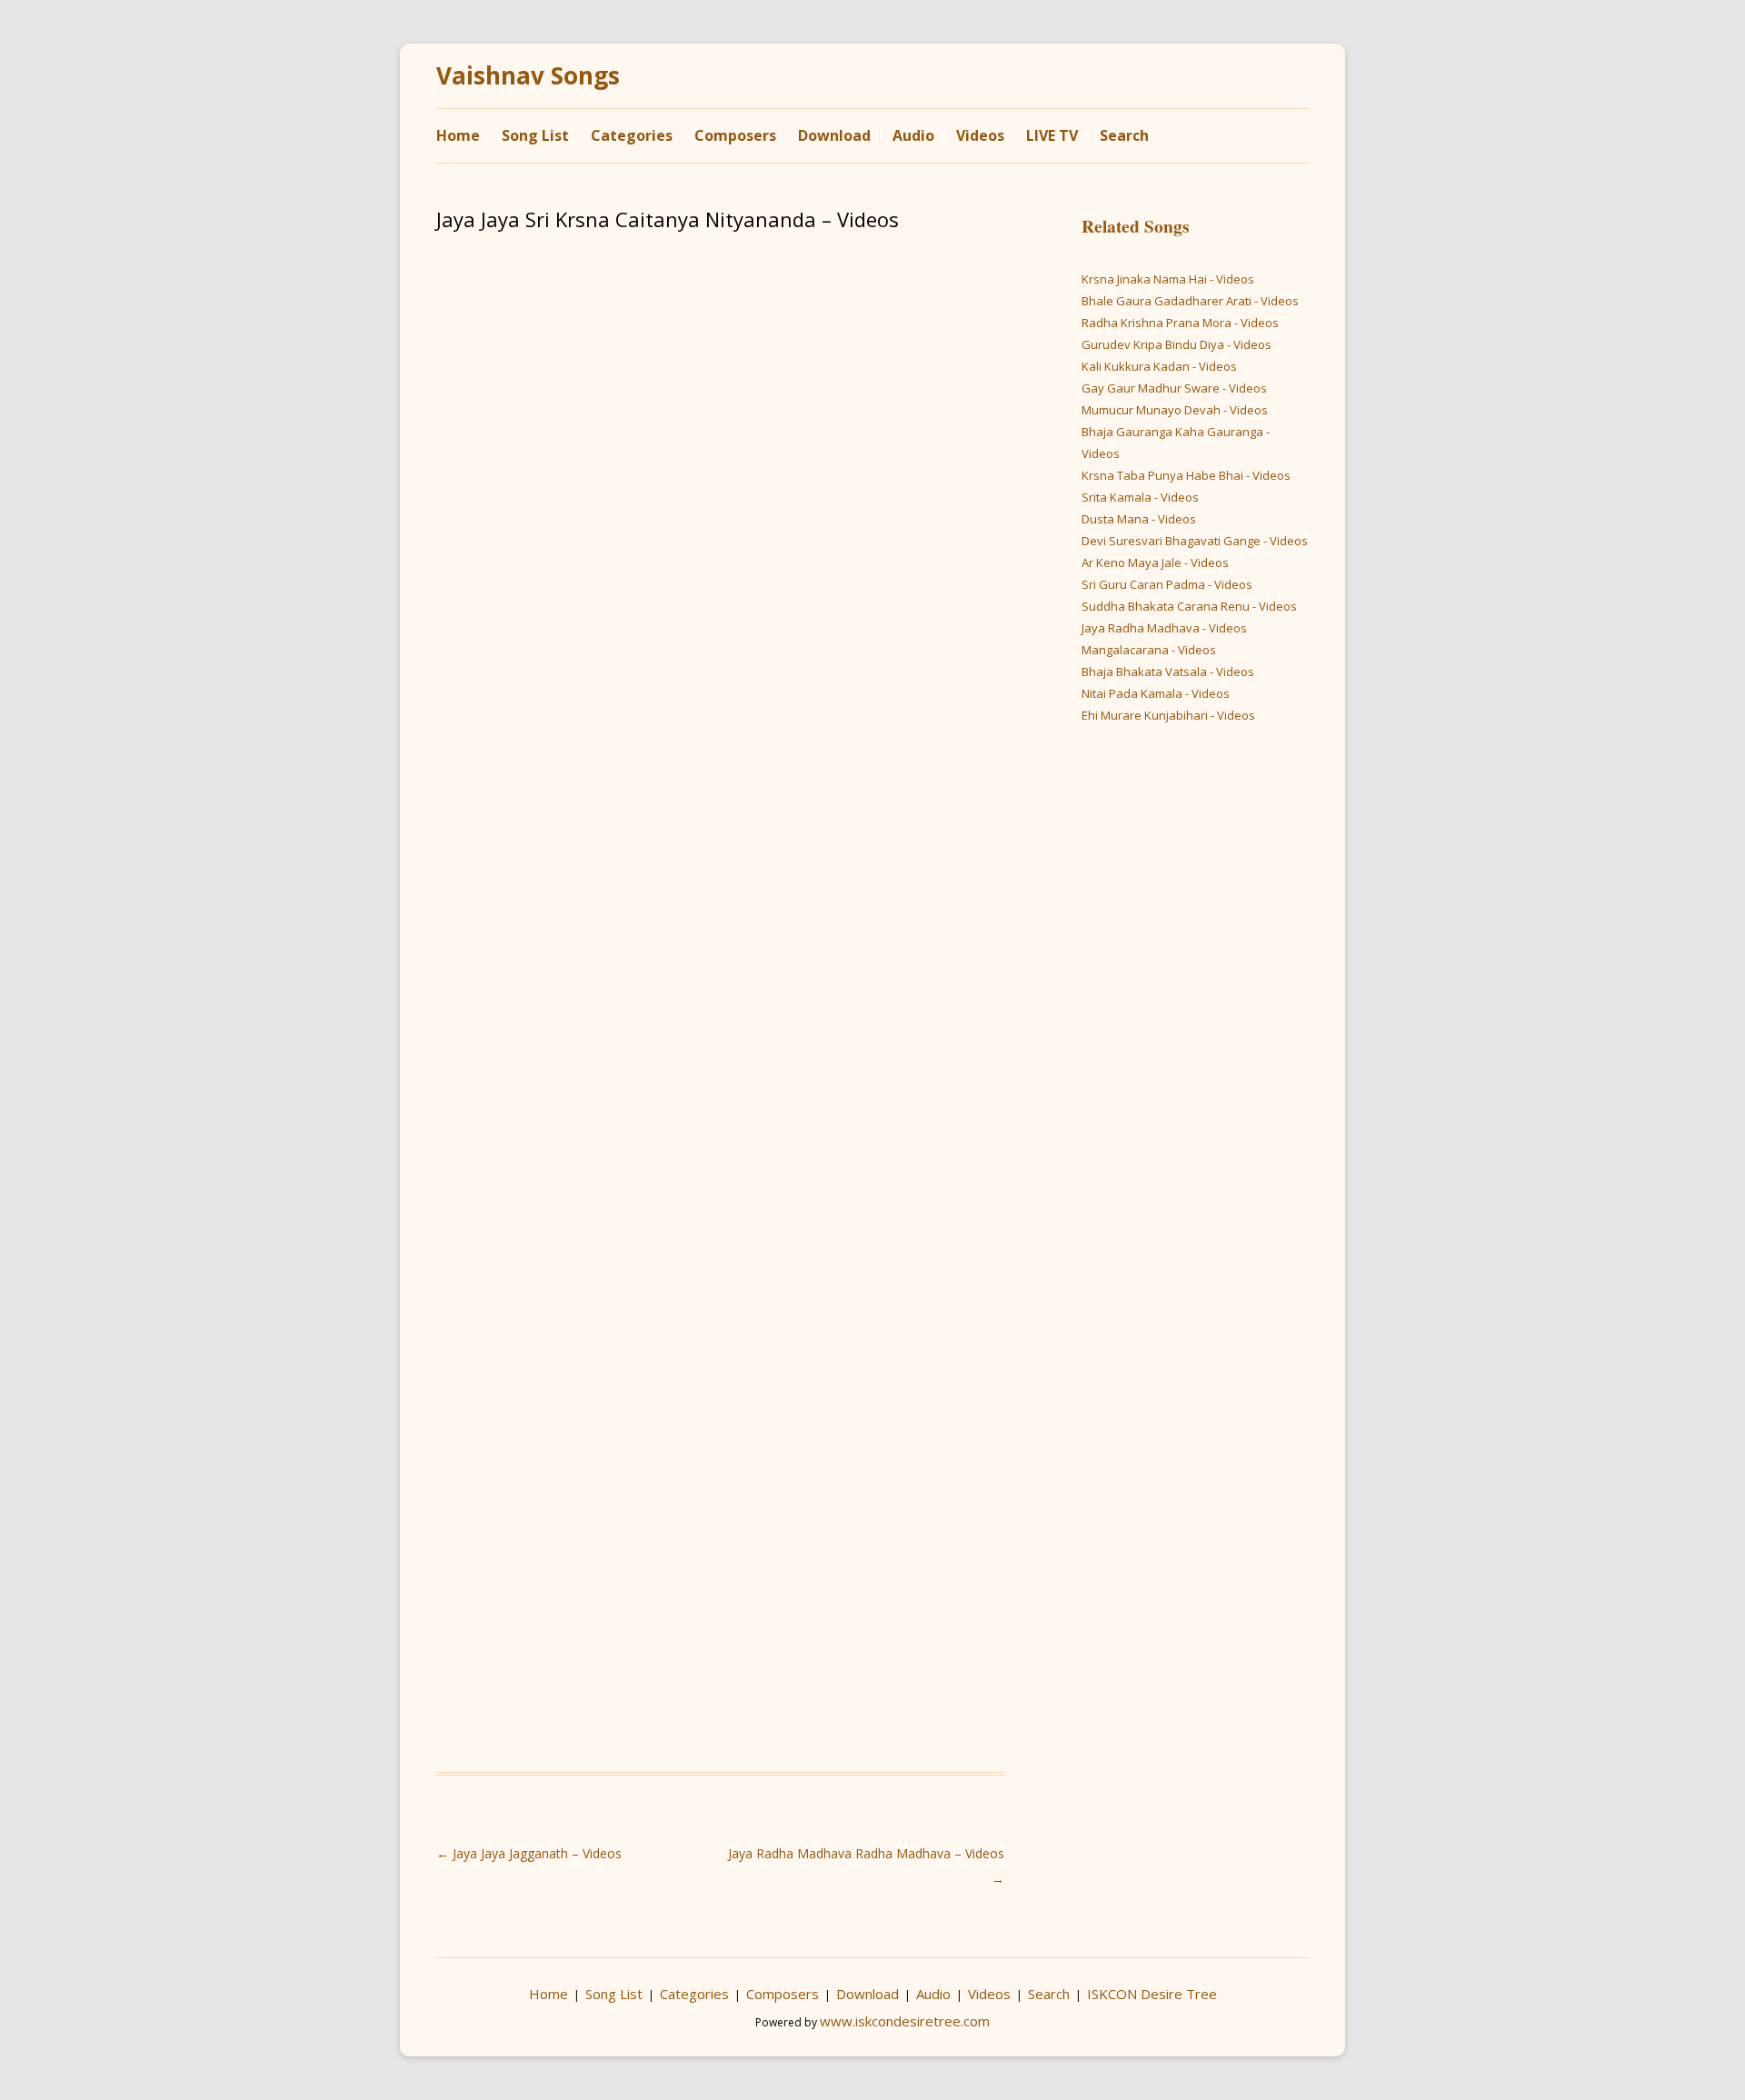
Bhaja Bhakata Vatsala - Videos (1168, 672)
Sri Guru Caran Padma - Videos (1167, 584)
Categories (632, 135)
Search (1124, 135)
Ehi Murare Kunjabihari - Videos (1168, 715)
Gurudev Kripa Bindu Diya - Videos (1177, 344)
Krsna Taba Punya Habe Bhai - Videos (1186, 475)
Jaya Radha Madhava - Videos (1164, 628)
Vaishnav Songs (528, 76)
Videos (980, 135)
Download (834, 135)
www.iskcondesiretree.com (905, 2021)
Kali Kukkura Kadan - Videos (1159, 366)
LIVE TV (1052, 135)
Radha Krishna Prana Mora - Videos (1180, 323)
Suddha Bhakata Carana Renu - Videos (1189, 606)
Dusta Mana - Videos (1139, 519)
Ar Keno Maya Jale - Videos (1155, 562)
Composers (735, 135)
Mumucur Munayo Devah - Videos (1175, 410)
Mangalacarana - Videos (1149, 650)
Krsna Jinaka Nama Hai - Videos (1168, 279)
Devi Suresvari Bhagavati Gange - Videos (1195, 541)
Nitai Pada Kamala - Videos (1156, 693)
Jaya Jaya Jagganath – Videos (529, 1853)
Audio (913, 135)
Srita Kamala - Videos (1140, 497)
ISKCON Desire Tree (1152, 1994)
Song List (535, 135)
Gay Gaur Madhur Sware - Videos (1174, 388)
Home (458, 135)
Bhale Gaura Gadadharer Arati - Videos (1190, 301)
